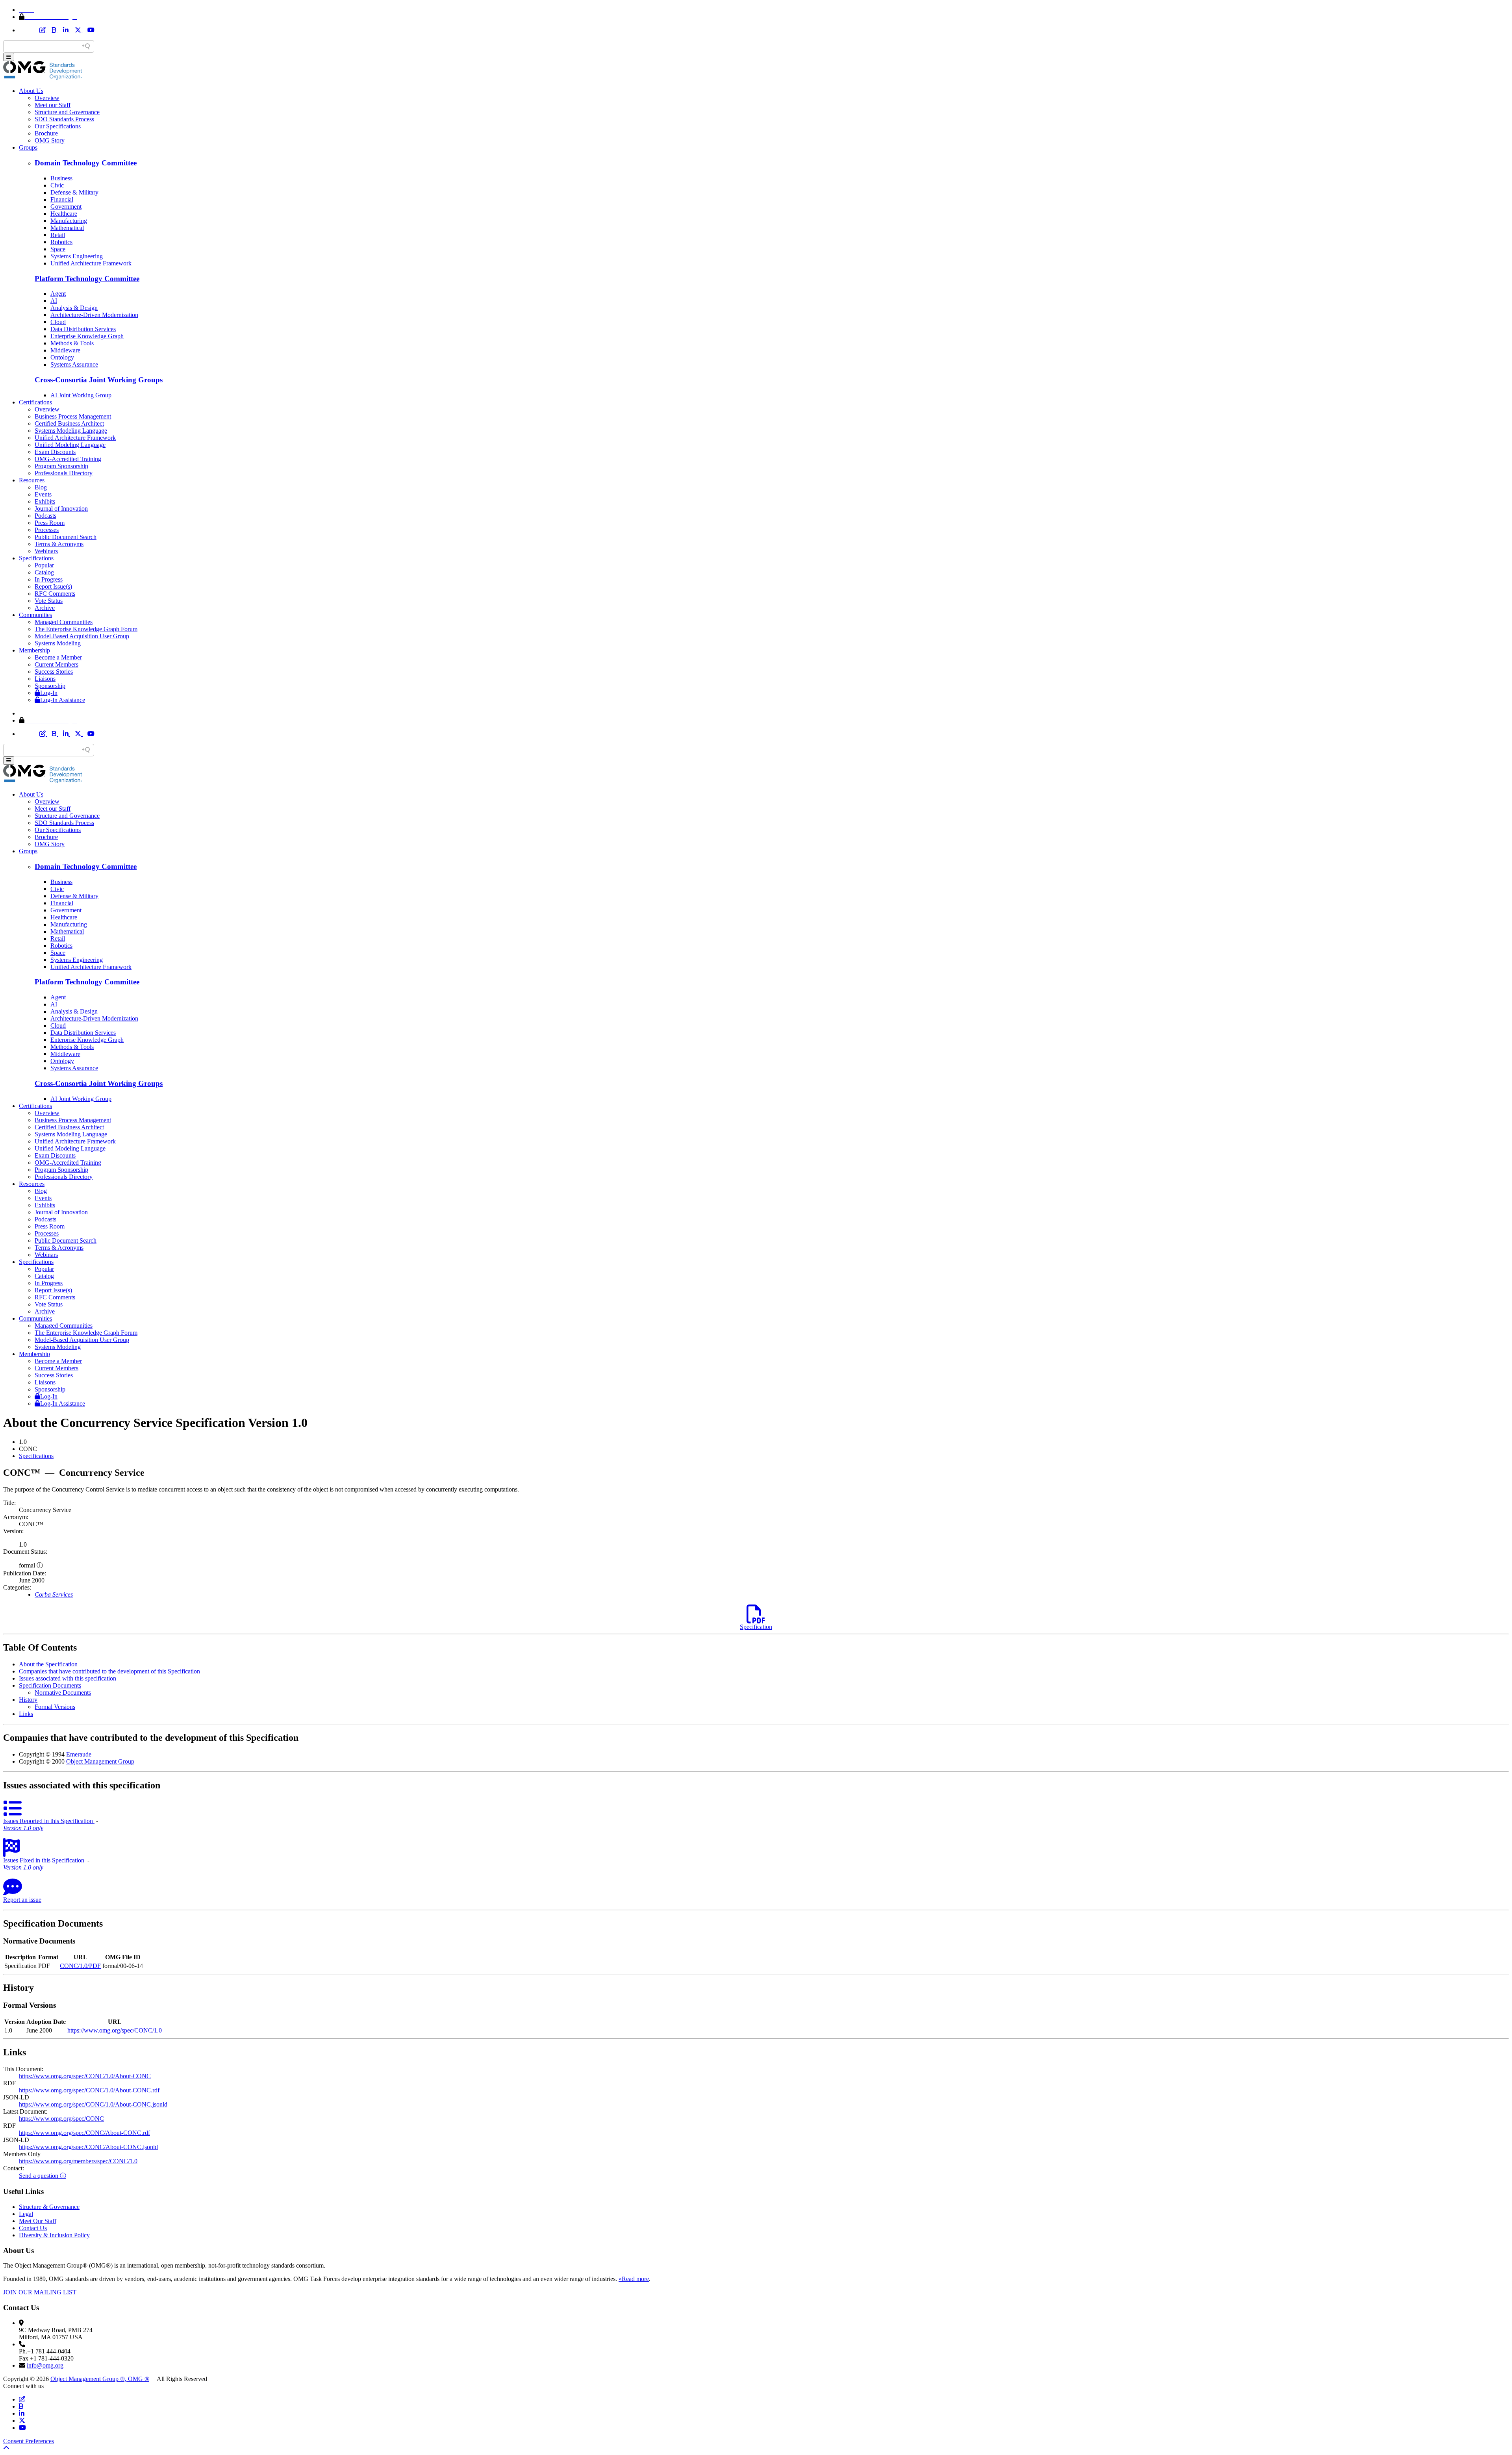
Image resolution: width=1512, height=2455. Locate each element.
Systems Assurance (74, 364)
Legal (26, 2214)
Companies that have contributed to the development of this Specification (109, 1671)
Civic (57, 185)
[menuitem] (764, 1456)
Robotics (61, 242)
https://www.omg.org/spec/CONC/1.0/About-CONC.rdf (89, 2090)
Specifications (36, 558)
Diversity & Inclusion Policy (54, 2235)
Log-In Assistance (63, 700)
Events (43, 494)
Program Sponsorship (61, 466)
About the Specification (48, 1664)
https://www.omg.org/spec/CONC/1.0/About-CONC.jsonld (93, 2104)
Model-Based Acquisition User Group (82, 636)
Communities (35, 615)
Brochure (46, 133)
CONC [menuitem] (28, 1449)
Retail (58, 235)
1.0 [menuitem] (23, 1442)
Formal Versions (55, 1707)
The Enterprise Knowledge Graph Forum (86, 629)
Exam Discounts (55, 452)
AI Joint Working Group (81, 395)
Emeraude (79, 1754)
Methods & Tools (72, 343)
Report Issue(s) (53, 586)
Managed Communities (64, 622)
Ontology (62, 357)
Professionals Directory (64, 473)
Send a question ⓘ (43, 2176)
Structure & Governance (49, 2207)
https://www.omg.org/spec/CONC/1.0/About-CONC (85, 2076)
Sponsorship (50, 686)
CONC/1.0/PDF (80, 1966)
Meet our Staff (53, 105)
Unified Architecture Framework (91, 263)
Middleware (65, 350)
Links (26, 1714)
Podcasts (45, 516)
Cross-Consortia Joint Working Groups (99, 380)
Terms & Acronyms (59, 544)
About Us (31, 91)
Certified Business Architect (69, 423)
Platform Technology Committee (87, 279)
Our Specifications (58, 126)
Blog (41, 487)
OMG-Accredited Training (68, 459)
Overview (47, 98)
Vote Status (49, 601)
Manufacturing (69, 221)
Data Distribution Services (83, 329)
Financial (62, 199)
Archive (45, 608)
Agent (58, 294)
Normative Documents (63, 1693)
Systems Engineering (77, 256)
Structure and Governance (67, 112)
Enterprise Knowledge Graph (87, 336)
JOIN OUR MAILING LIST (40, 2292)
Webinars (46, 551)
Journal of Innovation (61, 509)
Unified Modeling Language (70, 445)
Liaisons (45, 679)
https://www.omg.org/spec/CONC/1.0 (115, 2030)
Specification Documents (50, 1685)
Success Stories (54, 672)
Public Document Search (66, 537)
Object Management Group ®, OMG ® (100, 2379)
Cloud (58, 322)
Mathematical (67, 228)
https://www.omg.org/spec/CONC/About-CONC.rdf (84, 2133)
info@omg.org (45, 2365)
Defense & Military (74, 192)
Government (66, 207)
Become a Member (58, 657)
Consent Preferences (29, 2441)
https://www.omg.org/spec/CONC (61, 2119)
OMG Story (50, 140)
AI (54, 301)
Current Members (57, 664)
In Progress (49, 579)
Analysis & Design (74, 308)
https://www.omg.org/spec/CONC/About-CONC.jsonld (88, 2147)
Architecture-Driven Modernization (94, 315)
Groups (28, 147)
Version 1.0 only (23, 1828)
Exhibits (45, 501)
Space (58, 249)
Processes (47, 530)
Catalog (44, 572)
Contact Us (33, 2228)
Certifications (35, 402)
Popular (44, 565)
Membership (34, 650)
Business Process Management (73, 416)
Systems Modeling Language (71, 431)
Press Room (50, 523)
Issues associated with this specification (68, 1678)
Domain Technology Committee (86, 163)
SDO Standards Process (64, 119)
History (28, 1700)
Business (61, 178)
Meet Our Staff (38, 2221)
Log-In (49, 693)
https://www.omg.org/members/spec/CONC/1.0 (78, 2161)
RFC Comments (55, 594)
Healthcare (64, 214)
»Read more (634, 2279)
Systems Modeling (58, 643)
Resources (32, 480)
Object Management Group (100, 1761)
